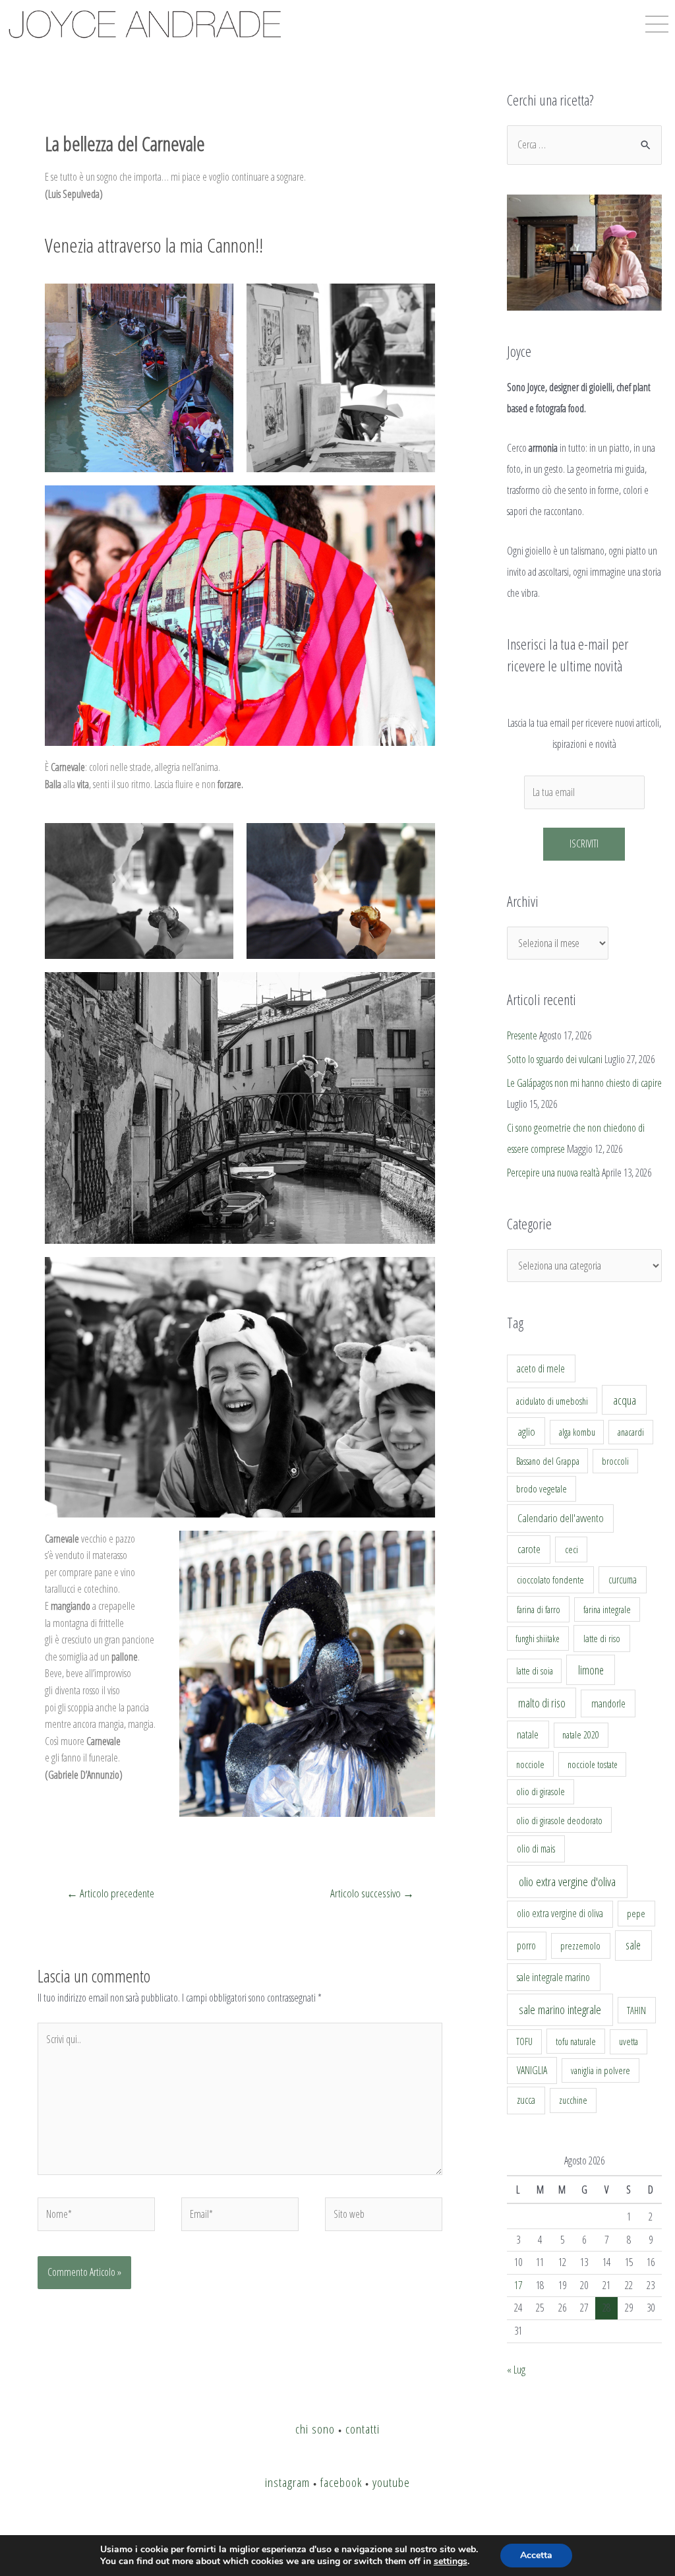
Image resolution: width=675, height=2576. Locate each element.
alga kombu (577, 1432)
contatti (363, 2429)
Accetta (536, 2555)
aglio (526, 1432)
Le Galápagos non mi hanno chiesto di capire (584, 1083)
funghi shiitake (538, 1639)
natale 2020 (581, 1735)
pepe (636, 1913)
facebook (341, 2482)
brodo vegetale (542, 1488)
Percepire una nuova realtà (553, 1173)
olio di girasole (541, 1792)
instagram (287, 2482)
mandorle (608, 1703)
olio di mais (536, 1849)
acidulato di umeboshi (552, 1401)
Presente (522, 1035)
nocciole (530, 1764)
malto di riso (542, 1703)
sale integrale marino (553, 1977)
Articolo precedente (110, 1893)
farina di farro (539, 1609)
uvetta (629, 2041)
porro (526, 1946)
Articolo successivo (372, 1893)
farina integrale (607, 1610)
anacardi (631, 1432)
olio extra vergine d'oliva (567, 1882)
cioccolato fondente (550, 1580)
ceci (572, 1549)
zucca (526, 2100)
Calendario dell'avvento (561, 1518)
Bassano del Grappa (548, 1461)
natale (528, 1734)
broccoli (615, 1461)
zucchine (573, 2100)
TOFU (524, 2041)
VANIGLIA (532, 2070)
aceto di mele (541, 1368)
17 (518, 2285)
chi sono (315, 2429)
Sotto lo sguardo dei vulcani (555, 1059)
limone (591, 1670)
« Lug (516, 2370)
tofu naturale (576, 2041)
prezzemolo (580, 1946)
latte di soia (535, 1671)
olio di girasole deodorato (559, 1820)
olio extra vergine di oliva (560, 1913)
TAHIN (636, 2010)
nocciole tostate (593, 1764)
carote (529, 1549)
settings (451, 2561)
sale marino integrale (560, 2009)
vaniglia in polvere (601, 2070)
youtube (391, 2482)
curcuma (623, 1579)
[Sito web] (384, 2217)
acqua (625, 1400)
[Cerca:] (584, 144)
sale (633, 1945)
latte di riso (602, 1639)
